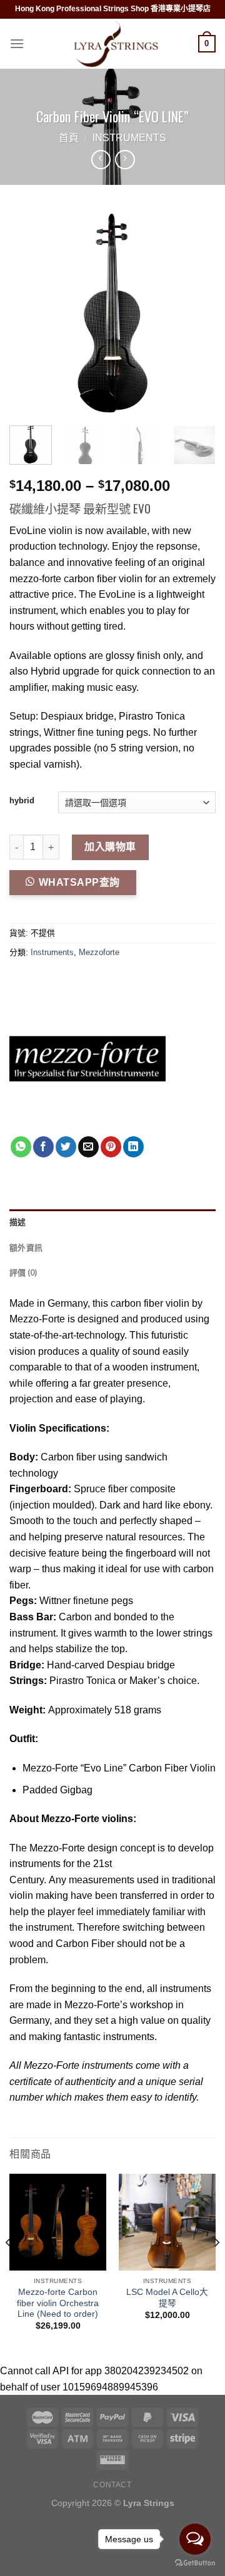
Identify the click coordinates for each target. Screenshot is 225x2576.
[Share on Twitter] (66, 1147)
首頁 (69, 138)
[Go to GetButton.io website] (195, 2563)
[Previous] (29, 313)
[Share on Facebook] (43, 1147)
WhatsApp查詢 (79, 882)
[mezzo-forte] (87, 1058)
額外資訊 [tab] (26, 1247)
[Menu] (17, 43)
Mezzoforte (99, 952)
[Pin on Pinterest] (111, 1147)
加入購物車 (110, 847)
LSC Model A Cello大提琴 (167, 2298)
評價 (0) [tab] (23, 1272)
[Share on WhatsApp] (21, 1147)
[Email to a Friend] (88, 1147)
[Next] (196, 313)
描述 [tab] (18, 1222)
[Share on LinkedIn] (133, 1147)
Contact (112, 2485)
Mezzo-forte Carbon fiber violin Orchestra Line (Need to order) (58, 2303)
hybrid (22, 801)
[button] (78, 887)
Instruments (129, 138)
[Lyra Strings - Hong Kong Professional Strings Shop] (112, 44)
